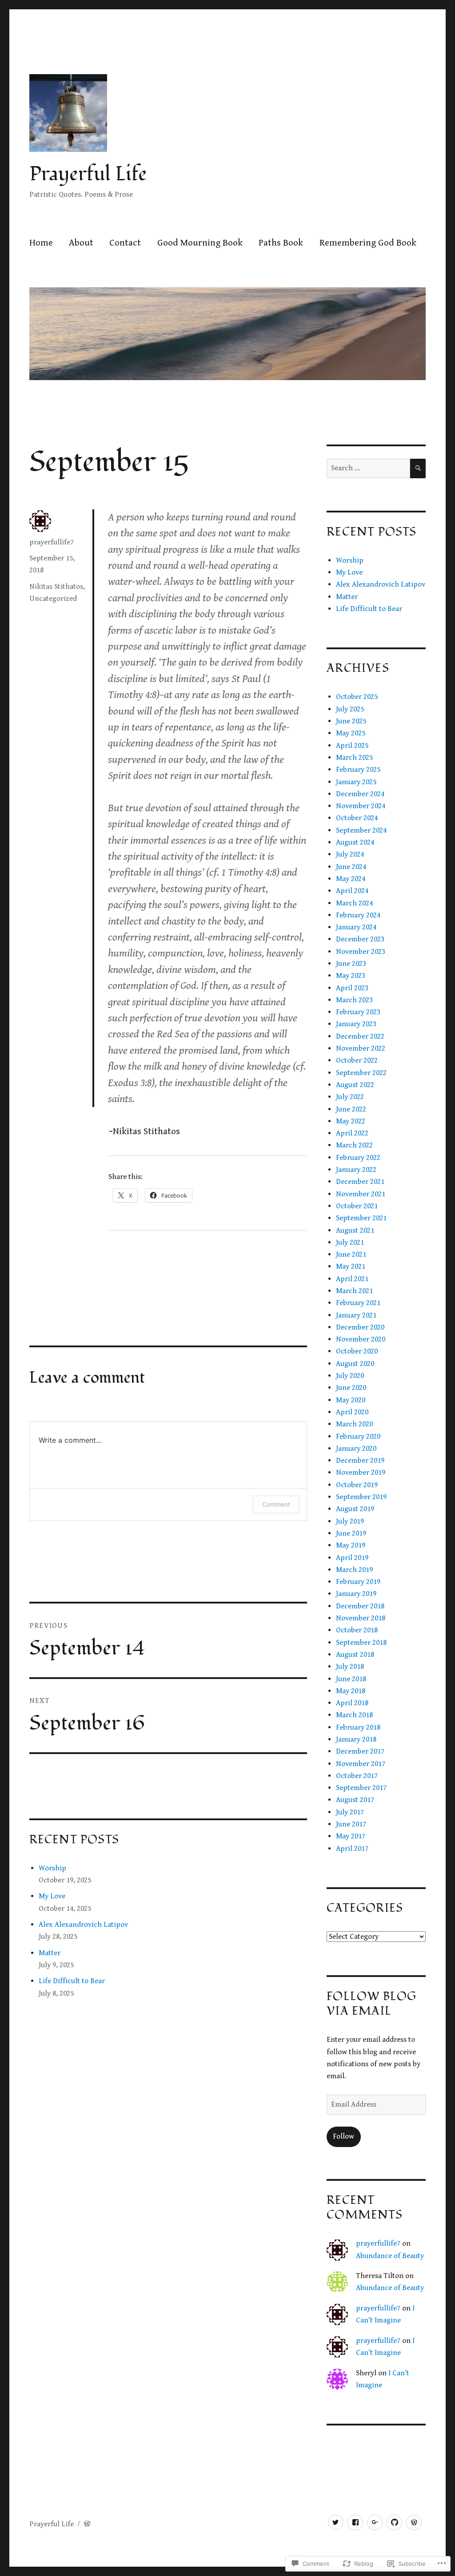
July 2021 (350, 1242)
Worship (52, 1868)
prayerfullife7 (52, 542)
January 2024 (356, 927)
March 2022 (354, 1145)
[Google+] (375, 2522)
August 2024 (355, 842)
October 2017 (357, 1776)
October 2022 (357, 1060)
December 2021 (360, 1182)
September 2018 (361, 1643)
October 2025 (357, 697)
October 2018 (357, 1630)
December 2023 (360, 939)
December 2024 (360, 794)
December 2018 (360, 1606)
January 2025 (356, 782)
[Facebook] (355, 2522)
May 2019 (351, 1545)
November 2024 (361, 806)
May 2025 (351, 733)
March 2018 (354, 1715)
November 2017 (361, 1764)
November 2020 (361, 1339)
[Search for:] (368, 468)
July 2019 (350, 1521)
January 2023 (356, 1024)
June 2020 (351, 1388)
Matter (50, 1953)
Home (41, 243)
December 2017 (360, 1751)
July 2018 (350, 1667)
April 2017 (352, 1849)
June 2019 (351, 1533)
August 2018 (355, 1655)
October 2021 (357, 1206)
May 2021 (351, 1266)
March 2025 (354, 758)
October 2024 (357, 818)
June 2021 (351, 1254)
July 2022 (350, 1097)
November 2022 (361, 1048)
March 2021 (354, 1291)
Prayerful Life (88, 174)
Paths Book (281, 243)
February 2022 (358, 1158)
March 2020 (354, 1424)
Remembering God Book (368, 243)
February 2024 (358, 915)
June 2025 (351, 721)
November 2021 (361, 1194)
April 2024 (352, 891)
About (81, 243)
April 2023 (352, 988)
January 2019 (356, 1594)
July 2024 (350, 854)
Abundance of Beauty (390, 2256)
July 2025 (350, 709)
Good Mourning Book (200, 243)
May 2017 (351, 1836)
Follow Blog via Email (371, 2004)
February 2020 (358, 1437)
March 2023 (354, 1000)
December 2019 (360, 1461)
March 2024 (354, 903)
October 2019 (357, 1485)
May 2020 (351, 1400)
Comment (276, 1504)
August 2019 (355, 1509)
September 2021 (361, 1218)
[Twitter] (336, 2522)
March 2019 (354, 1570)
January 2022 (356, 1170)
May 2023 (351, 976)
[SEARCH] (418, 469)
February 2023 (358, 1012)
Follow (343, 2136)
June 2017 (351, 1824)
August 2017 (355, 1800)
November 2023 (361, 952)
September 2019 (361, 1497)
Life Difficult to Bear (72, 1981)
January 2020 (356, 1449)
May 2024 (351, 879)
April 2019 (352, 1558)
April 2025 (352, 746)
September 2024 (361, 830)
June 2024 (351, 867)
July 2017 (350, 1812)
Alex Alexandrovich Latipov (83, 1925)
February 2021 (358, 1303)
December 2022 (360, 1036)
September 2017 (361, 1788)
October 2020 (357, 1351)
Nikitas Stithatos (56, 587)
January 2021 (356, 1315)
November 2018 (361, 1618)
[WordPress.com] (414, 2522)
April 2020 (352, 1412)
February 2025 (358, 770)
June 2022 (351, 1109)
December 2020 (360, 1327)
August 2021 (355, 1230)
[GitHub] (394, 2522)
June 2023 (351, 964)
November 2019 (361, 1473)
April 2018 (352, 1703)
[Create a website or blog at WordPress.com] (87, 2524)
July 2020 (350, 1376)
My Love (52, 1896)
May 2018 (351, 1691)
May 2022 (351, 1121)
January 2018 (356, 1739)
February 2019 (358, 1582)
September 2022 (361, 1073)
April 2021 (352, 1279)
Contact (125, 243)
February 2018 (358, 1727)
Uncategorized (53, 599)
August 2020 (355, 1364)
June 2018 (351, 1679)
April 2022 (352, 1133)
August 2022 (355, 1085)
